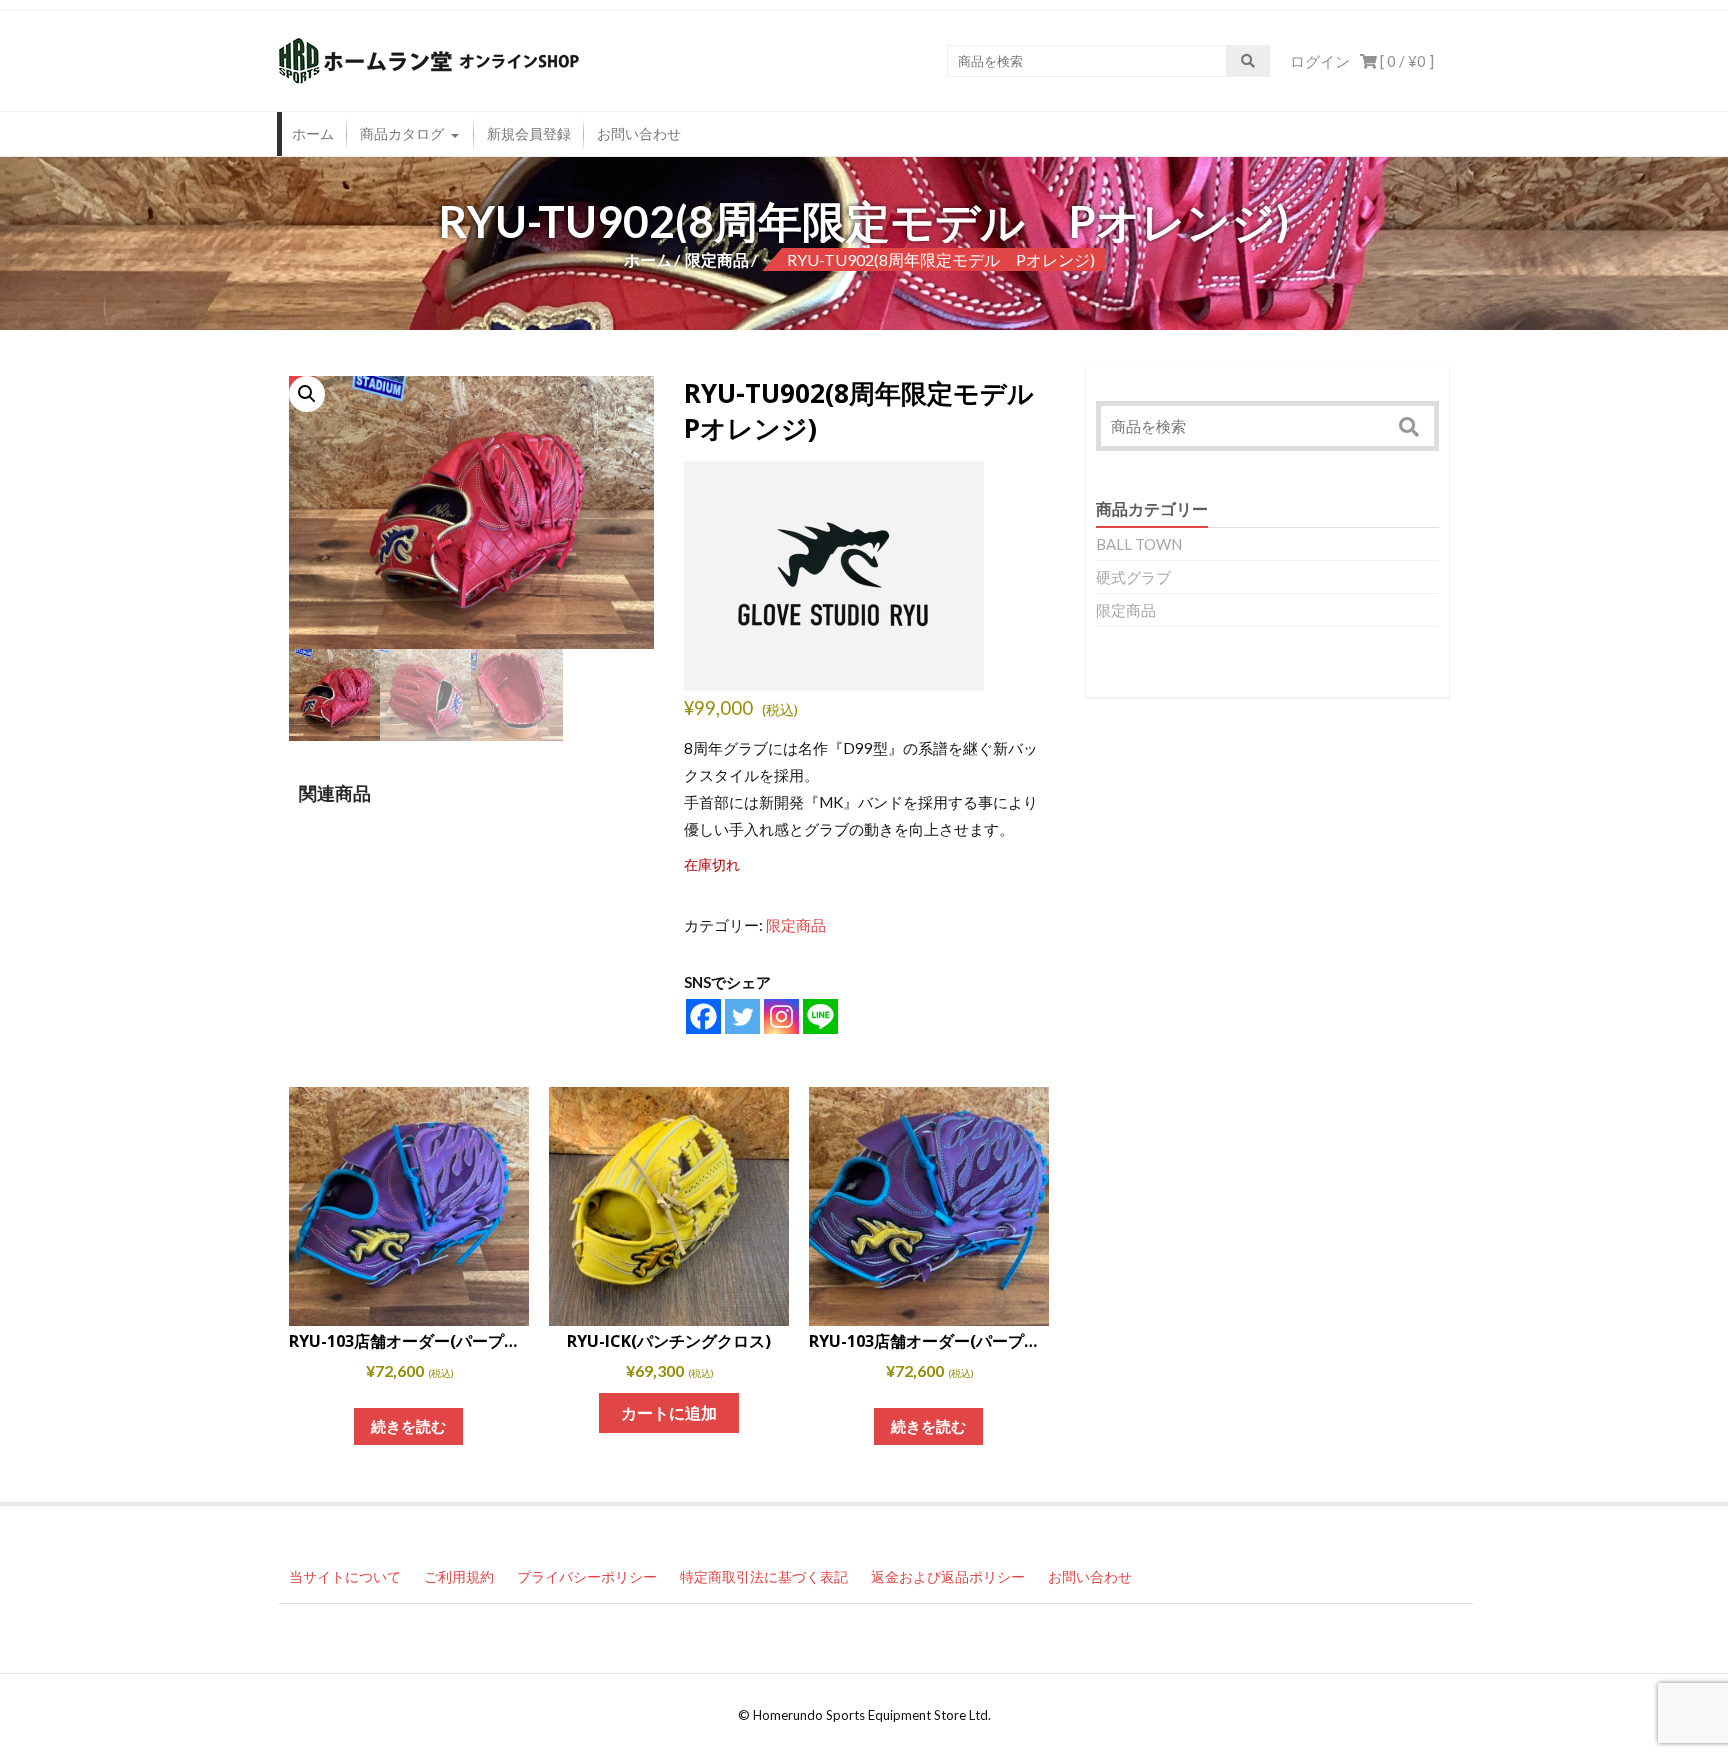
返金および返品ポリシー (948, 1576)
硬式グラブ (1133, 577)
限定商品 (717, 259)
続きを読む (408, 1426)
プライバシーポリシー (587, 1576)
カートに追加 (669, 1412)
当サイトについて (345, 1576)
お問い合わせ (639, 133)
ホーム (313, 133)
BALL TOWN (1139, 544)
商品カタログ (402, 133)
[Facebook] (703, 1016)
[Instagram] (781, 1016)
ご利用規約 (459, 1576)
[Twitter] (742, 1016)
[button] (307, 394)
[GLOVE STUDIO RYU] (834, 576)
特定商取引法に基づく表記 (764, 1576)
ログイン (1320, 61)
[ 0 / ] (1405, 61)
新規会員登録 (529, 133)
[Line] (820, 1016)
